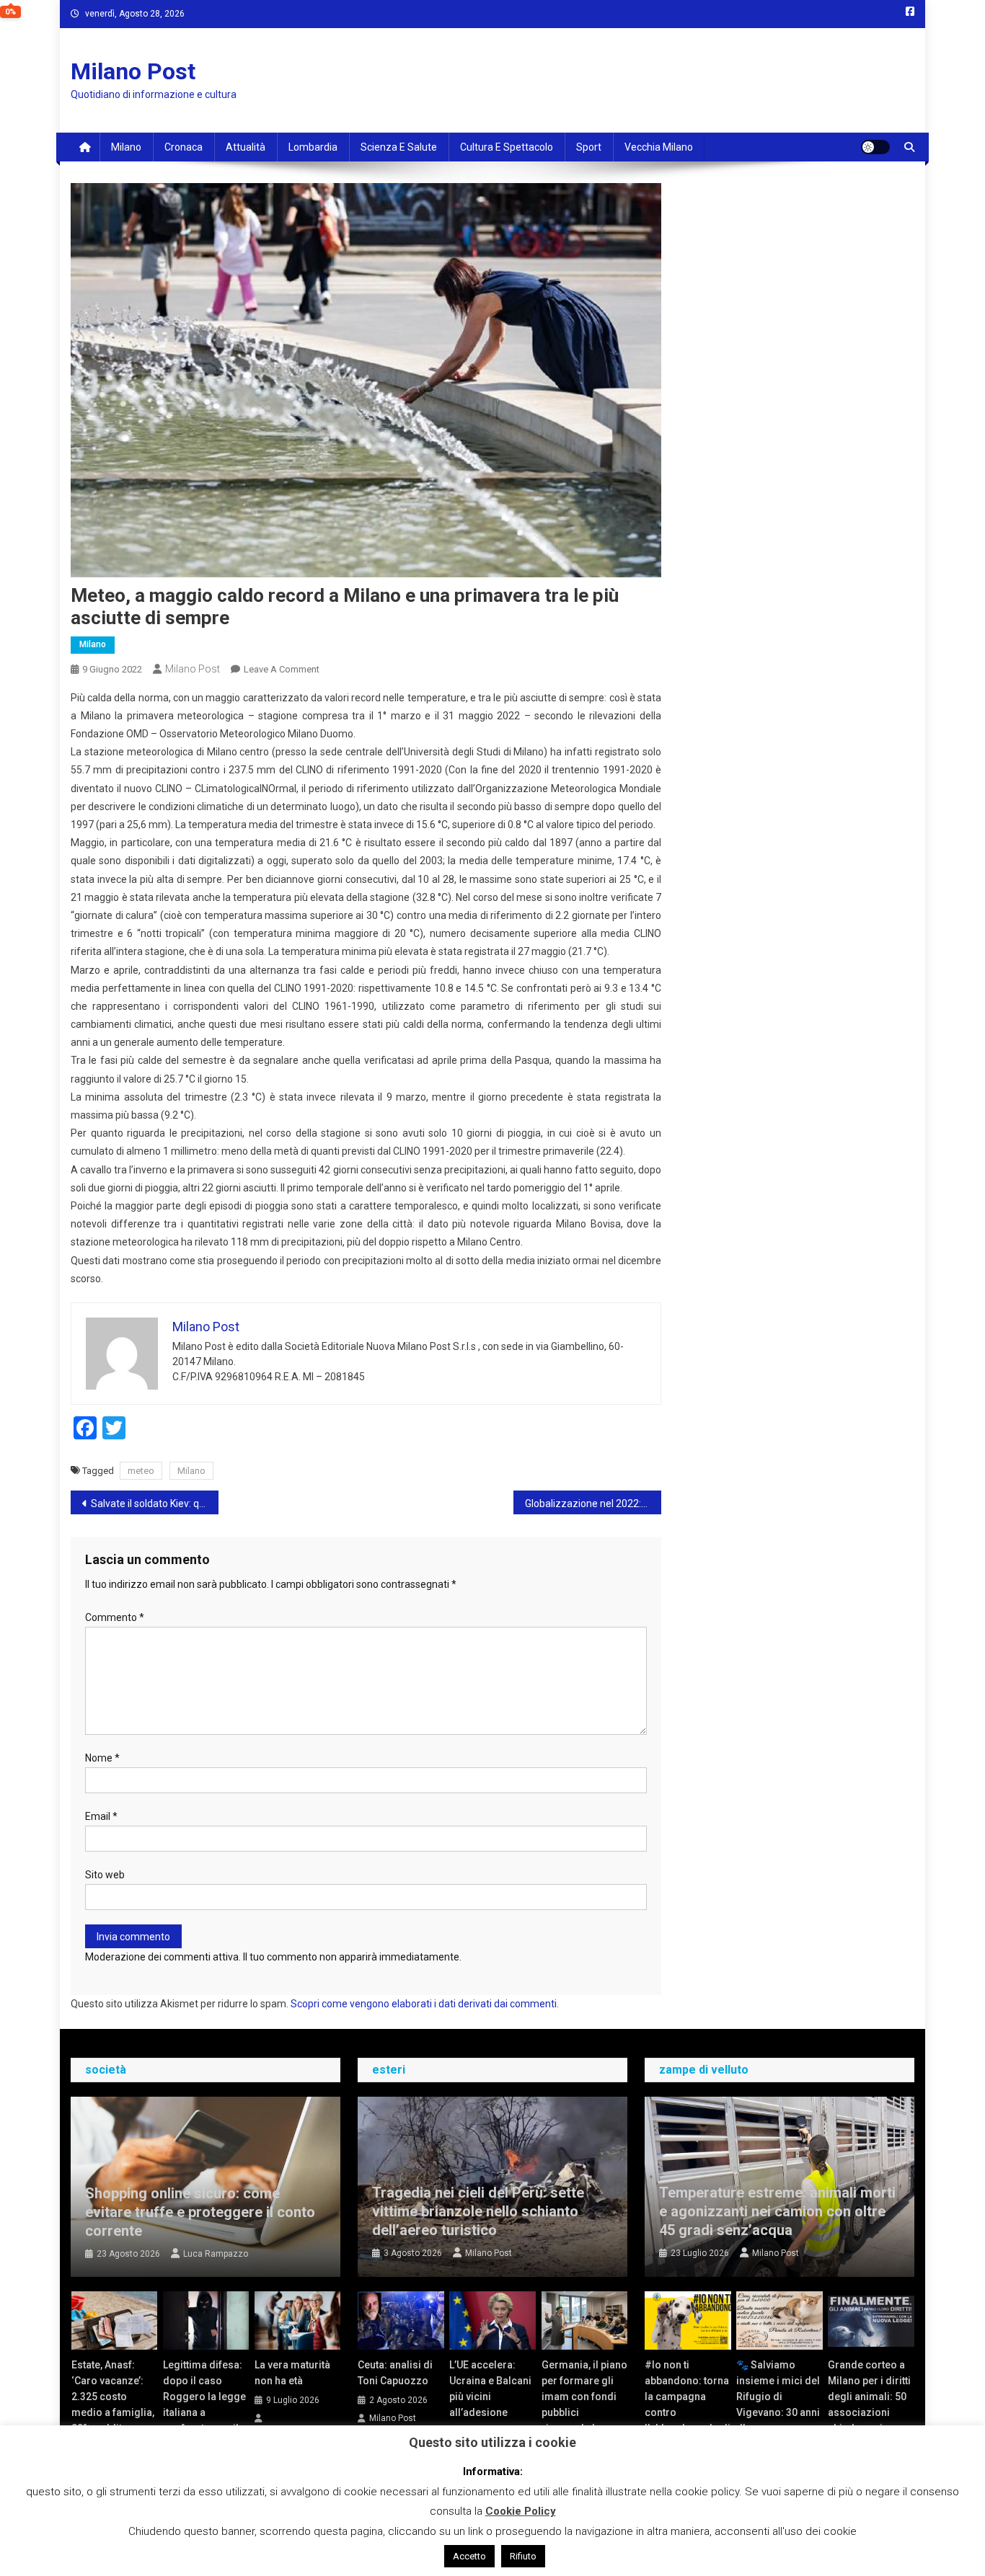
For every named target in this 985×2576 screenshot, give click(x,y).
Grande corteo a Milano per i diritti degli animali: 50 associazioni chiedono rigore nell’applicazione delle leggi (869, 2412)
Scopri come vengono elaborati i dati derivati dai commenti (424, 2004)
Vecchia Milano (659, 147)
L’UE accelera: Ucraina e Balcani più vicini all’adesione (490, 2389)
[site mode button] (875, 147)
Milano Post (133, 71)
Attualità (246, 147)
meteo (141, 1471)
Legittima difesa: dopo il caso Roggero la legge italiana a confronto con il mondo (204, 2404)
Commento (115, 1617)
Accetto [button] (469, 2556)
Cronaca (184, 147)
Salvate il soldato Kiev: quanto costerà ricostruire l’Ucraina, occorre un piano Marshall (155, 1504)
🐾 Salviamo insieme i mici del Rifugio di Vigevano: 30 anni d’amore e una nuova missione (778, 2404)
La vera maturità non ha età (292, 2373)
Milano (126, 147)
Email (101, 1816)
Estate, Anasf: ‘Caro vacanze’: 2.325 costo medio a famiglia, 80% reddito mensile (113, 2404)
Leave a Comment (282, 669)
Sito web (105, 1875)
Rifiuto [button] (523, 2556)
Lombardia (313, 147)
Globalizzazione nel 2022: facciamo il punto (593, 1504)
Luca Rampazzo (216, 2254)
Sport (589, 147)
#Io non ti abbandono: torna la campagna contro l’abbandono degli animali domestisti (688, 2412)
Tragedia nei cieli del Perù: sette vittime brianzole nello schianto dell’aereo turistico (478, 2211)
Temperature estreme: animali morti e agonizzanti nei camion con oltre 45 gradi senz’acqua (777, 2211)
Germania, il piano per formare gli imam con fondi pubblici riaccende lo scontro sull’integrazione (584, 2412)
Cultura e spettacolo (507, 147)
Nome (102, 1758)
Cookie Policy (521, 2511)
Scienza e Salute (399, 147)
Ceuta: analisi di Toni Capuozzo (395, 2373)
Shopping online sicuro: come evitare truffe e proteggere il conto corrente (200, 2212)
